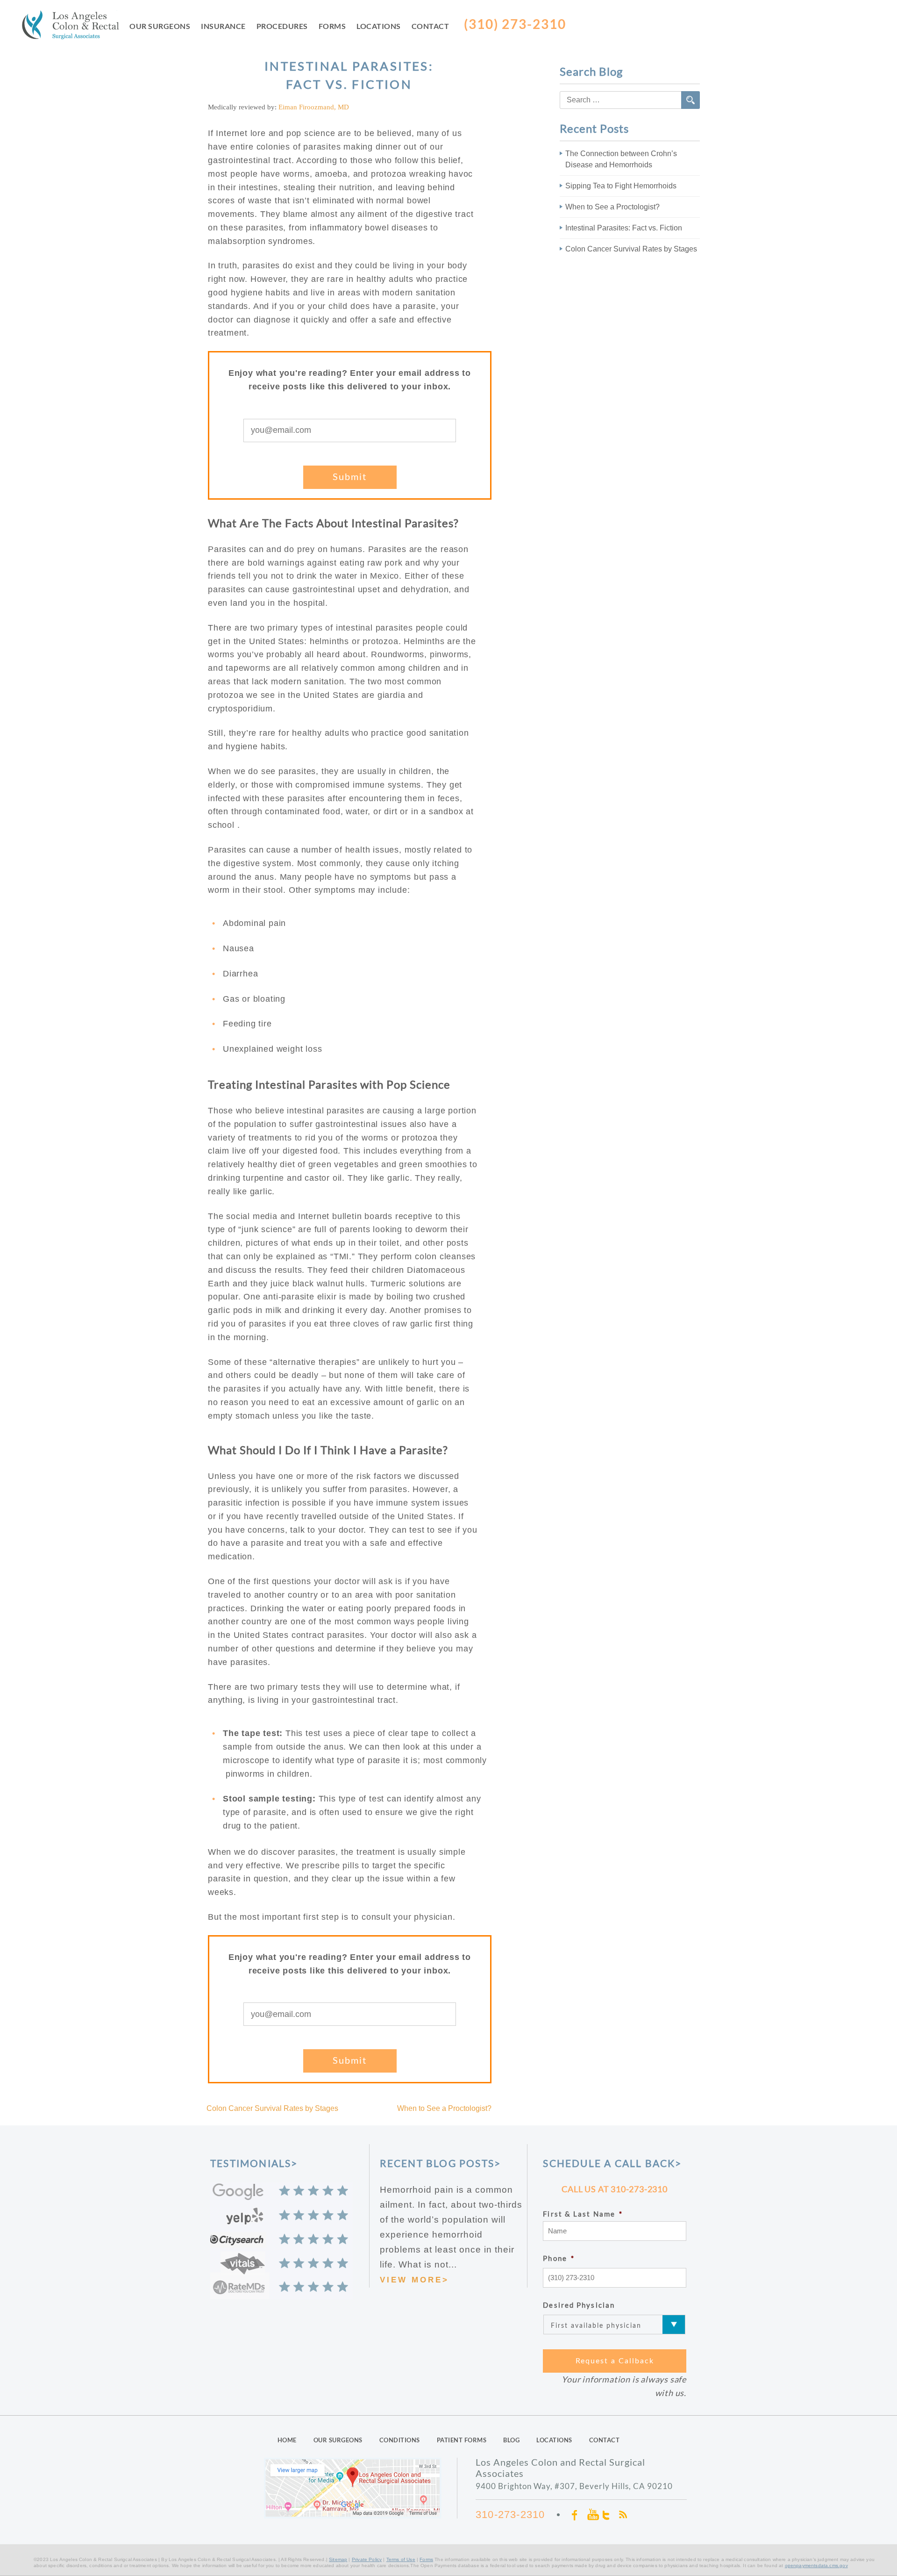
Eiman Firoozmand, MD (314, 107)
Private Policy (367, 2559)
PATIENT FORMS (462, 2440)
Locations (379, 26)
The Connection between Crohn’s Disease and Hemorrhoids (621, 159)
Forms (332, 26)
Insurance (223, 26)
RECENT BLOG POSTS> (441, 2163)
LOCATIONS (554, 2440)
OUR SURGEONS (338, 2440)
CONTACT (605, 2440)
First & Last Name (583, 2214)
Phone (559, 2258)
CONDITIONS (400, 2440)
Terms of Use (401, 2559)
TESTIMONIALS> (254, 2163)
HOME (287, 2440)
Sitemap (338, 2559)
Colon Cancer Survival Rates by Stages (272, 2108)
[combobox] (630, 100)
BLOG (511, 2440)
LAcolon (76, 27)
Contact (431, 26)
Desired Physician (579, 2305)
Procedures (282, 26)
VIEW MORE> (414, 2280)
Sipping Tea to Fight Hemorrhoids (621, 186)
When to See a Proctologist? (444, 2108)
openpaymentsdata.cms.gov (816, 2565)
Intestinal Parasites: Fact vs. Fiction (624, 228)
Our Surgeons (160, 26)
